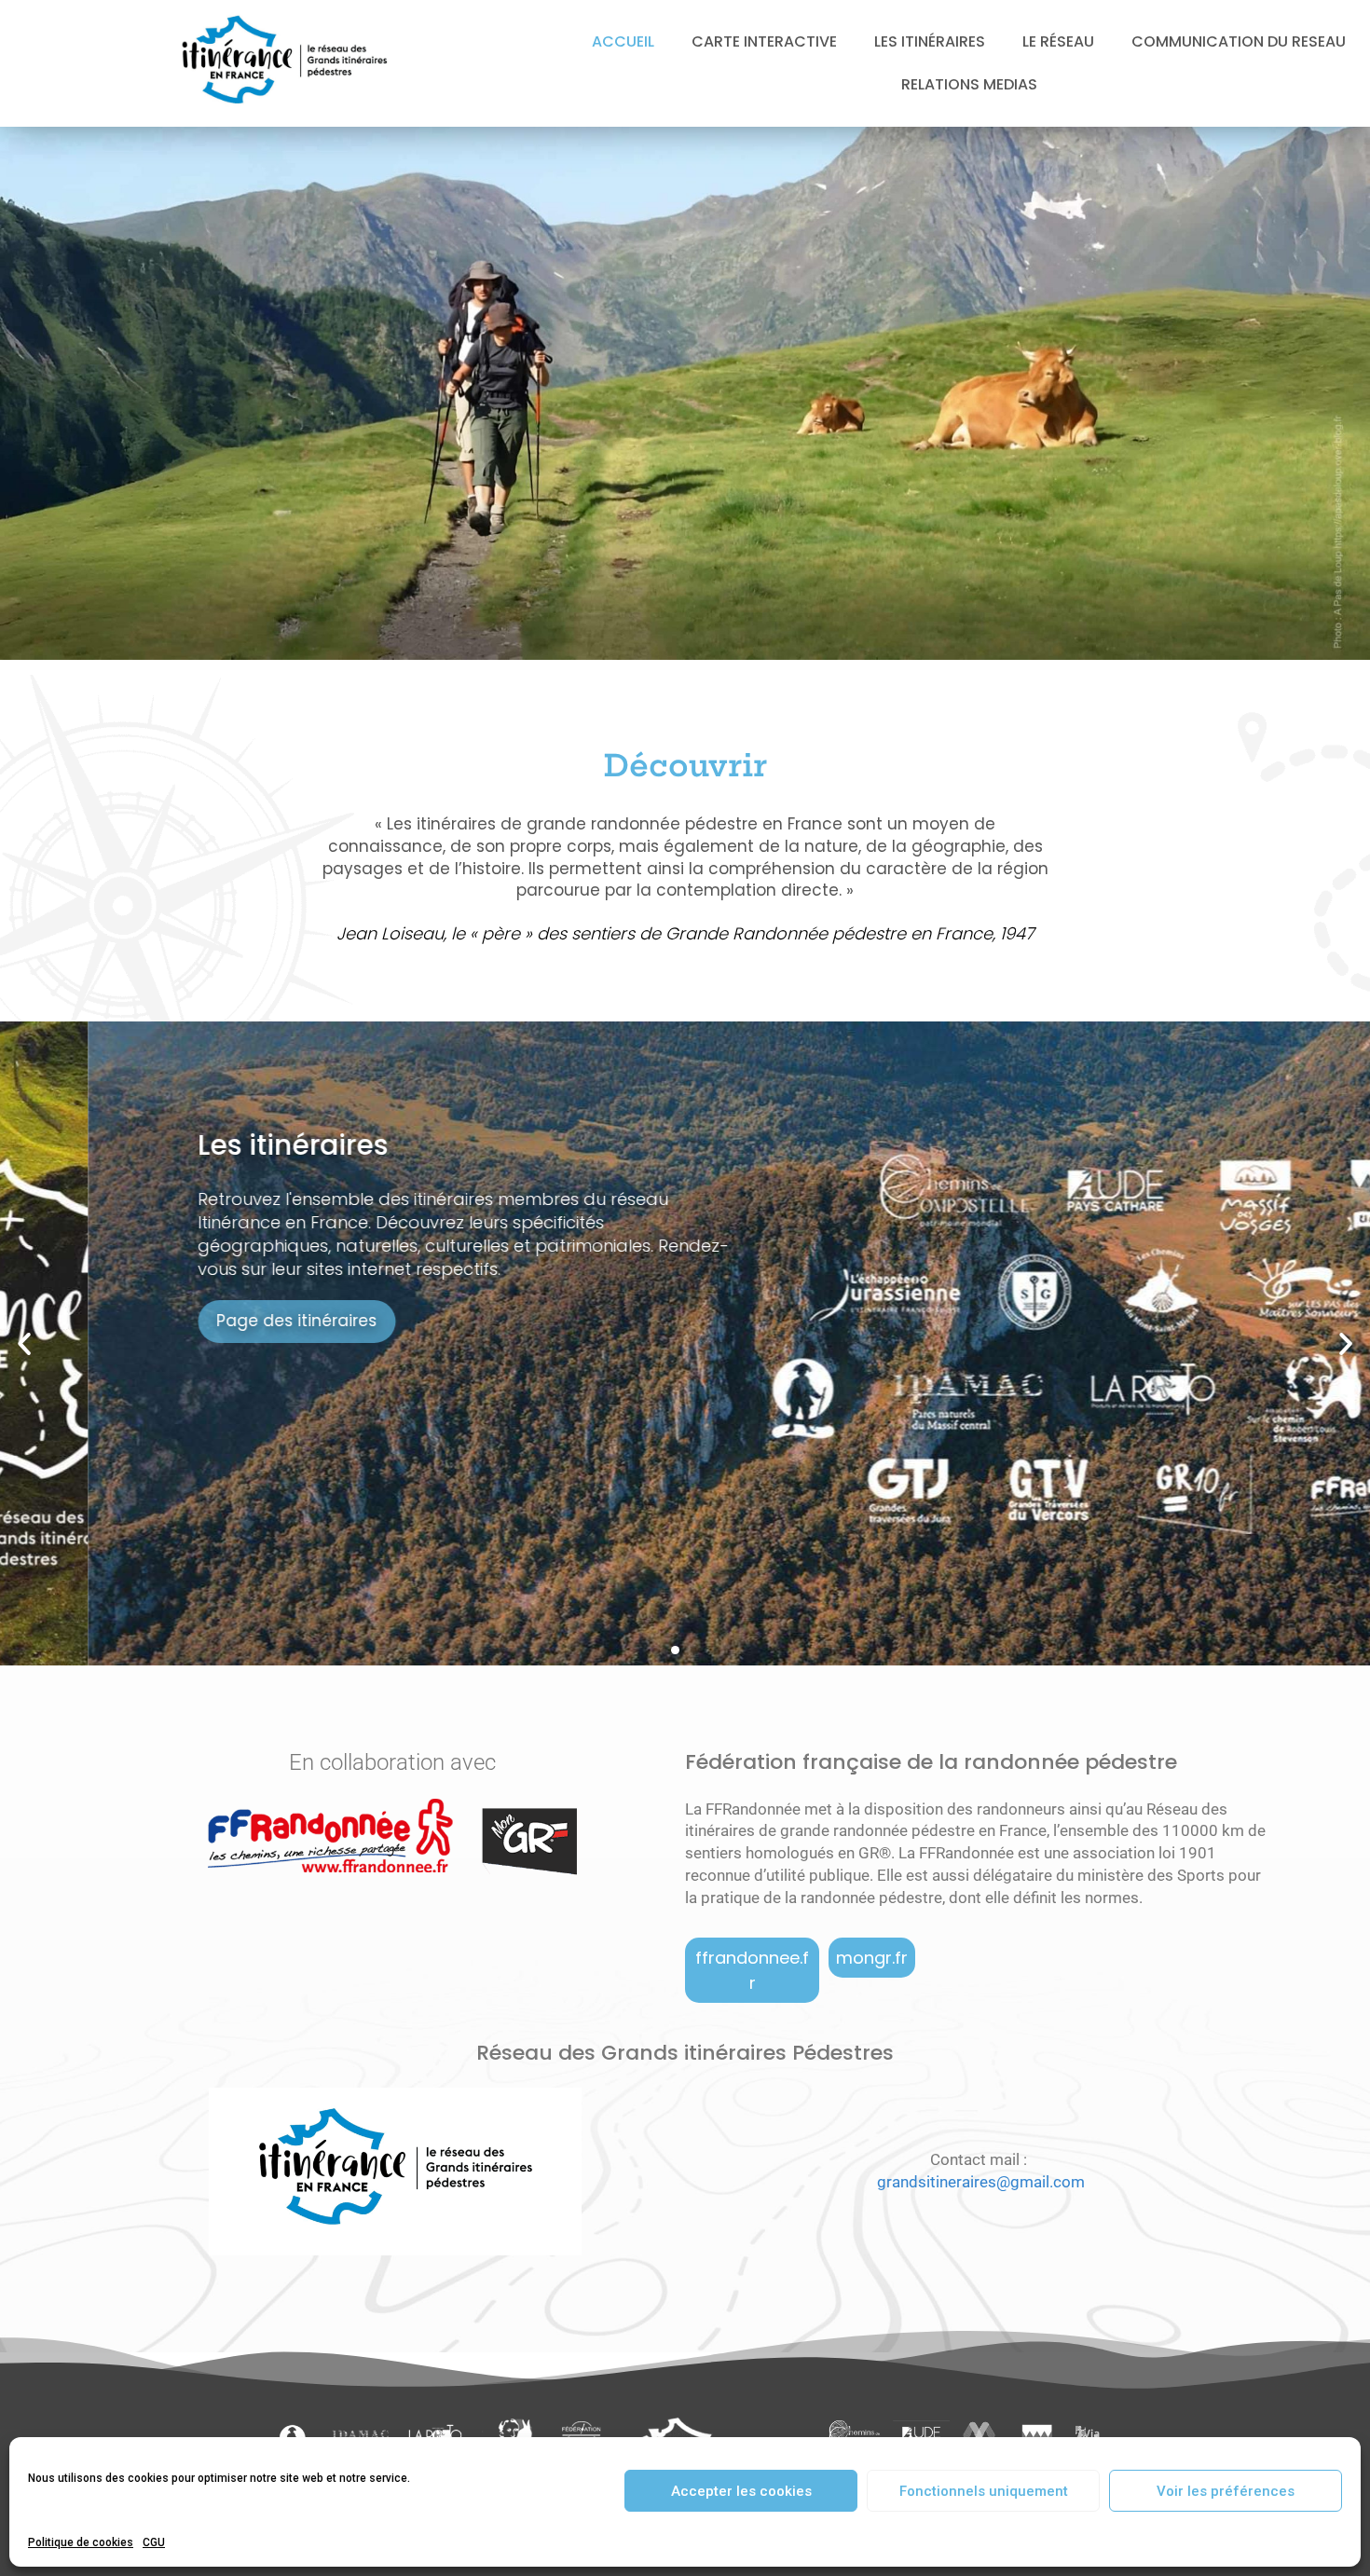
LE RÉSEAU (1058, 41)
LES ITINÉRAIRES (930, 41)
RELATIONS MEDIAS (969, 84)
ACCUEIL (623, 41)
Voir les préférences (1226, 2491)
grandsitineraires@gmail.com (981, 2182)
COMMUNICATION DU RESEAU (1239, 41)
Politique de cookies (81, 2542)
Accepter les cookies (741, 2491)
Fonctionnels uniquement (984, 2491)
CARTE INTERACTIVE (764, 41)
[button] (24, 1344)
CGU (154, 2542)
